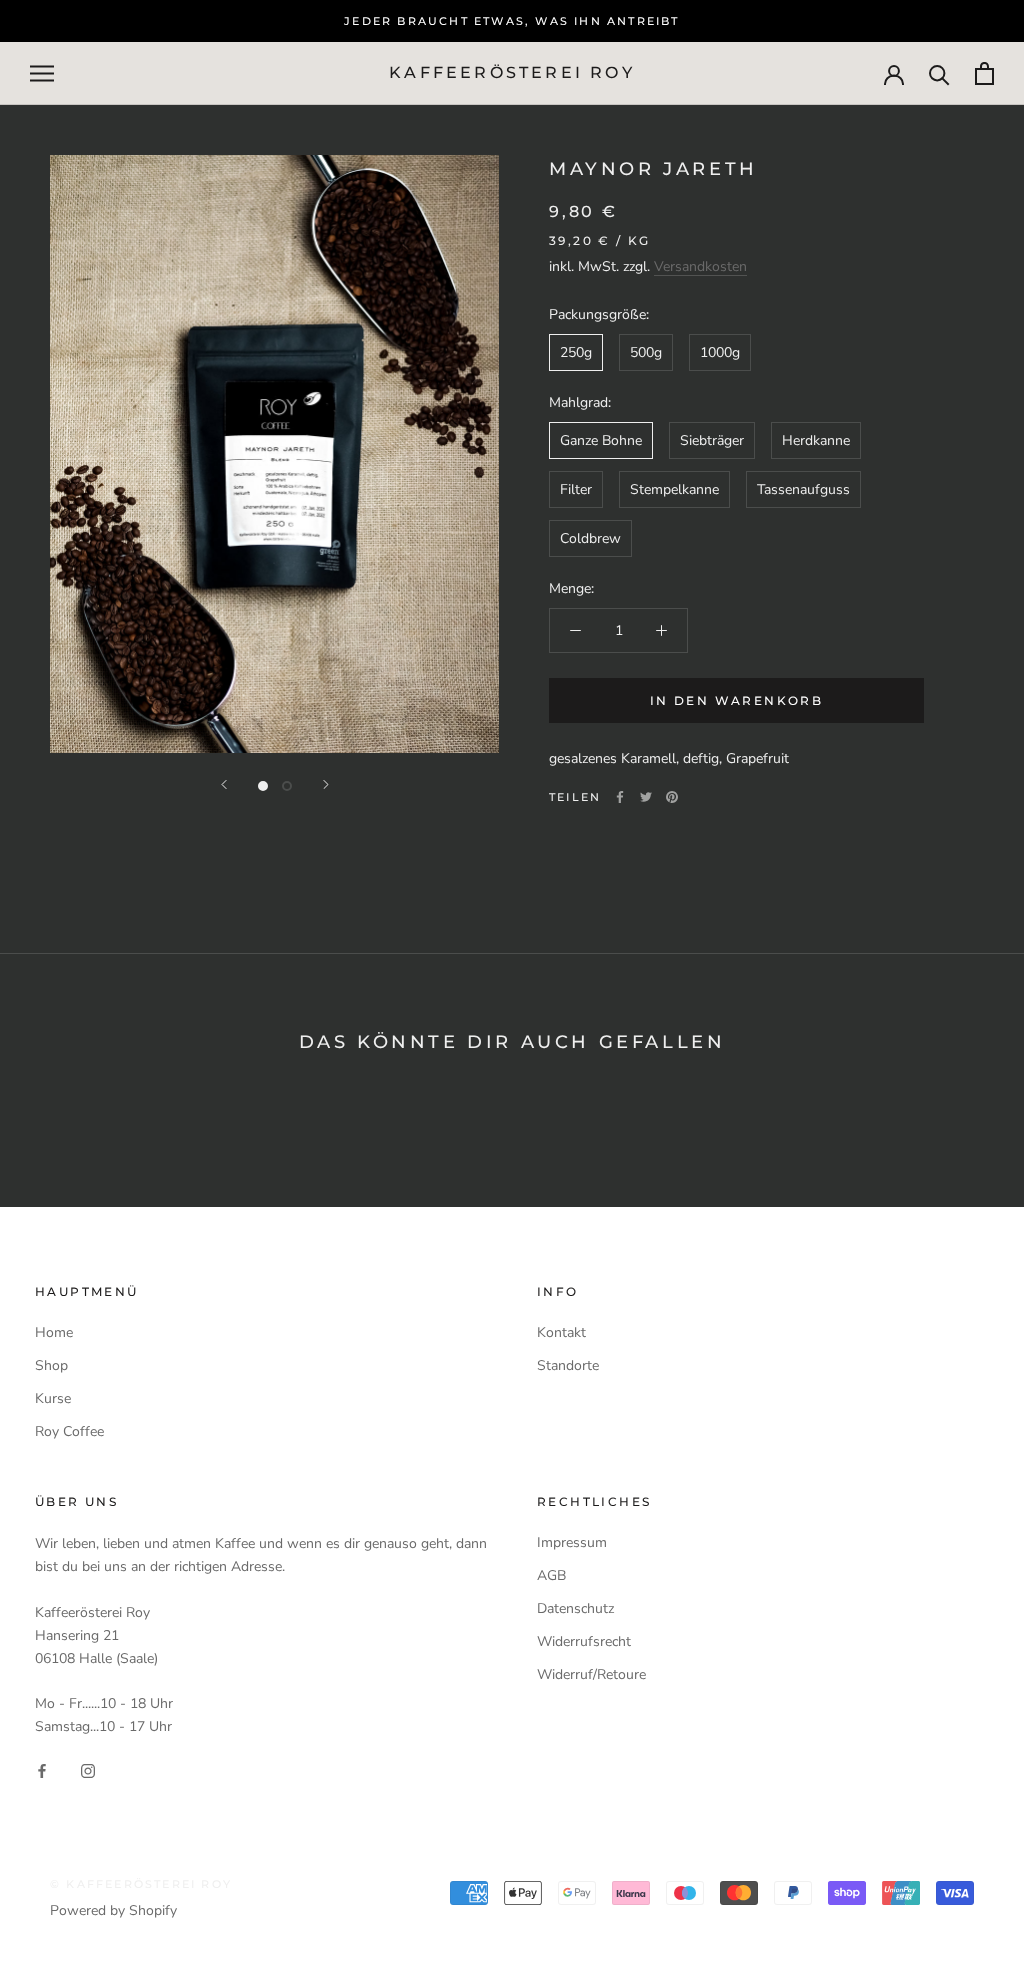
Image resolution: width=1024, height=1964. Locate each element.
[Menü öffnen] (42, 73)
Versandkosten (700, 266)
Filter (576, 489)
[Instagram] (88, 1769)
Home (54, 1332)
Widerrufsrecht (584, 1641)
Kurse (53, 1398)
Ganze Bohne (601, 440)
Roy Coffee (69, 1431)
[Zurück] (224, 784)
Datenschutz (575, 1608)
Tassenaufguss (803, 489)
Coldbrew (590, 538)
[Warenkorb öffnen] (984, 73)
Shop (51, 1365)
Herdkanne (816, 440)
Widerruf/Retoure (591, 1674)
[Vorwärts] (326, 784)
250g (576, 352)
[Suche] (939, 73)
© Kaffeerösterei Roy (141, 1884)
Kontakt (561, 1332)
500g (646, 352)
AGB (551, 1575)
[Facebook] (620, 797)
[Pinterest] (672, 797)
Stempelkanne (674, 489)
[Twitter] (646, 797)
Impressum (572, 1542)
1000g (720, 352)
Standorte (568, 1365)
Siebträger (712, 440)
